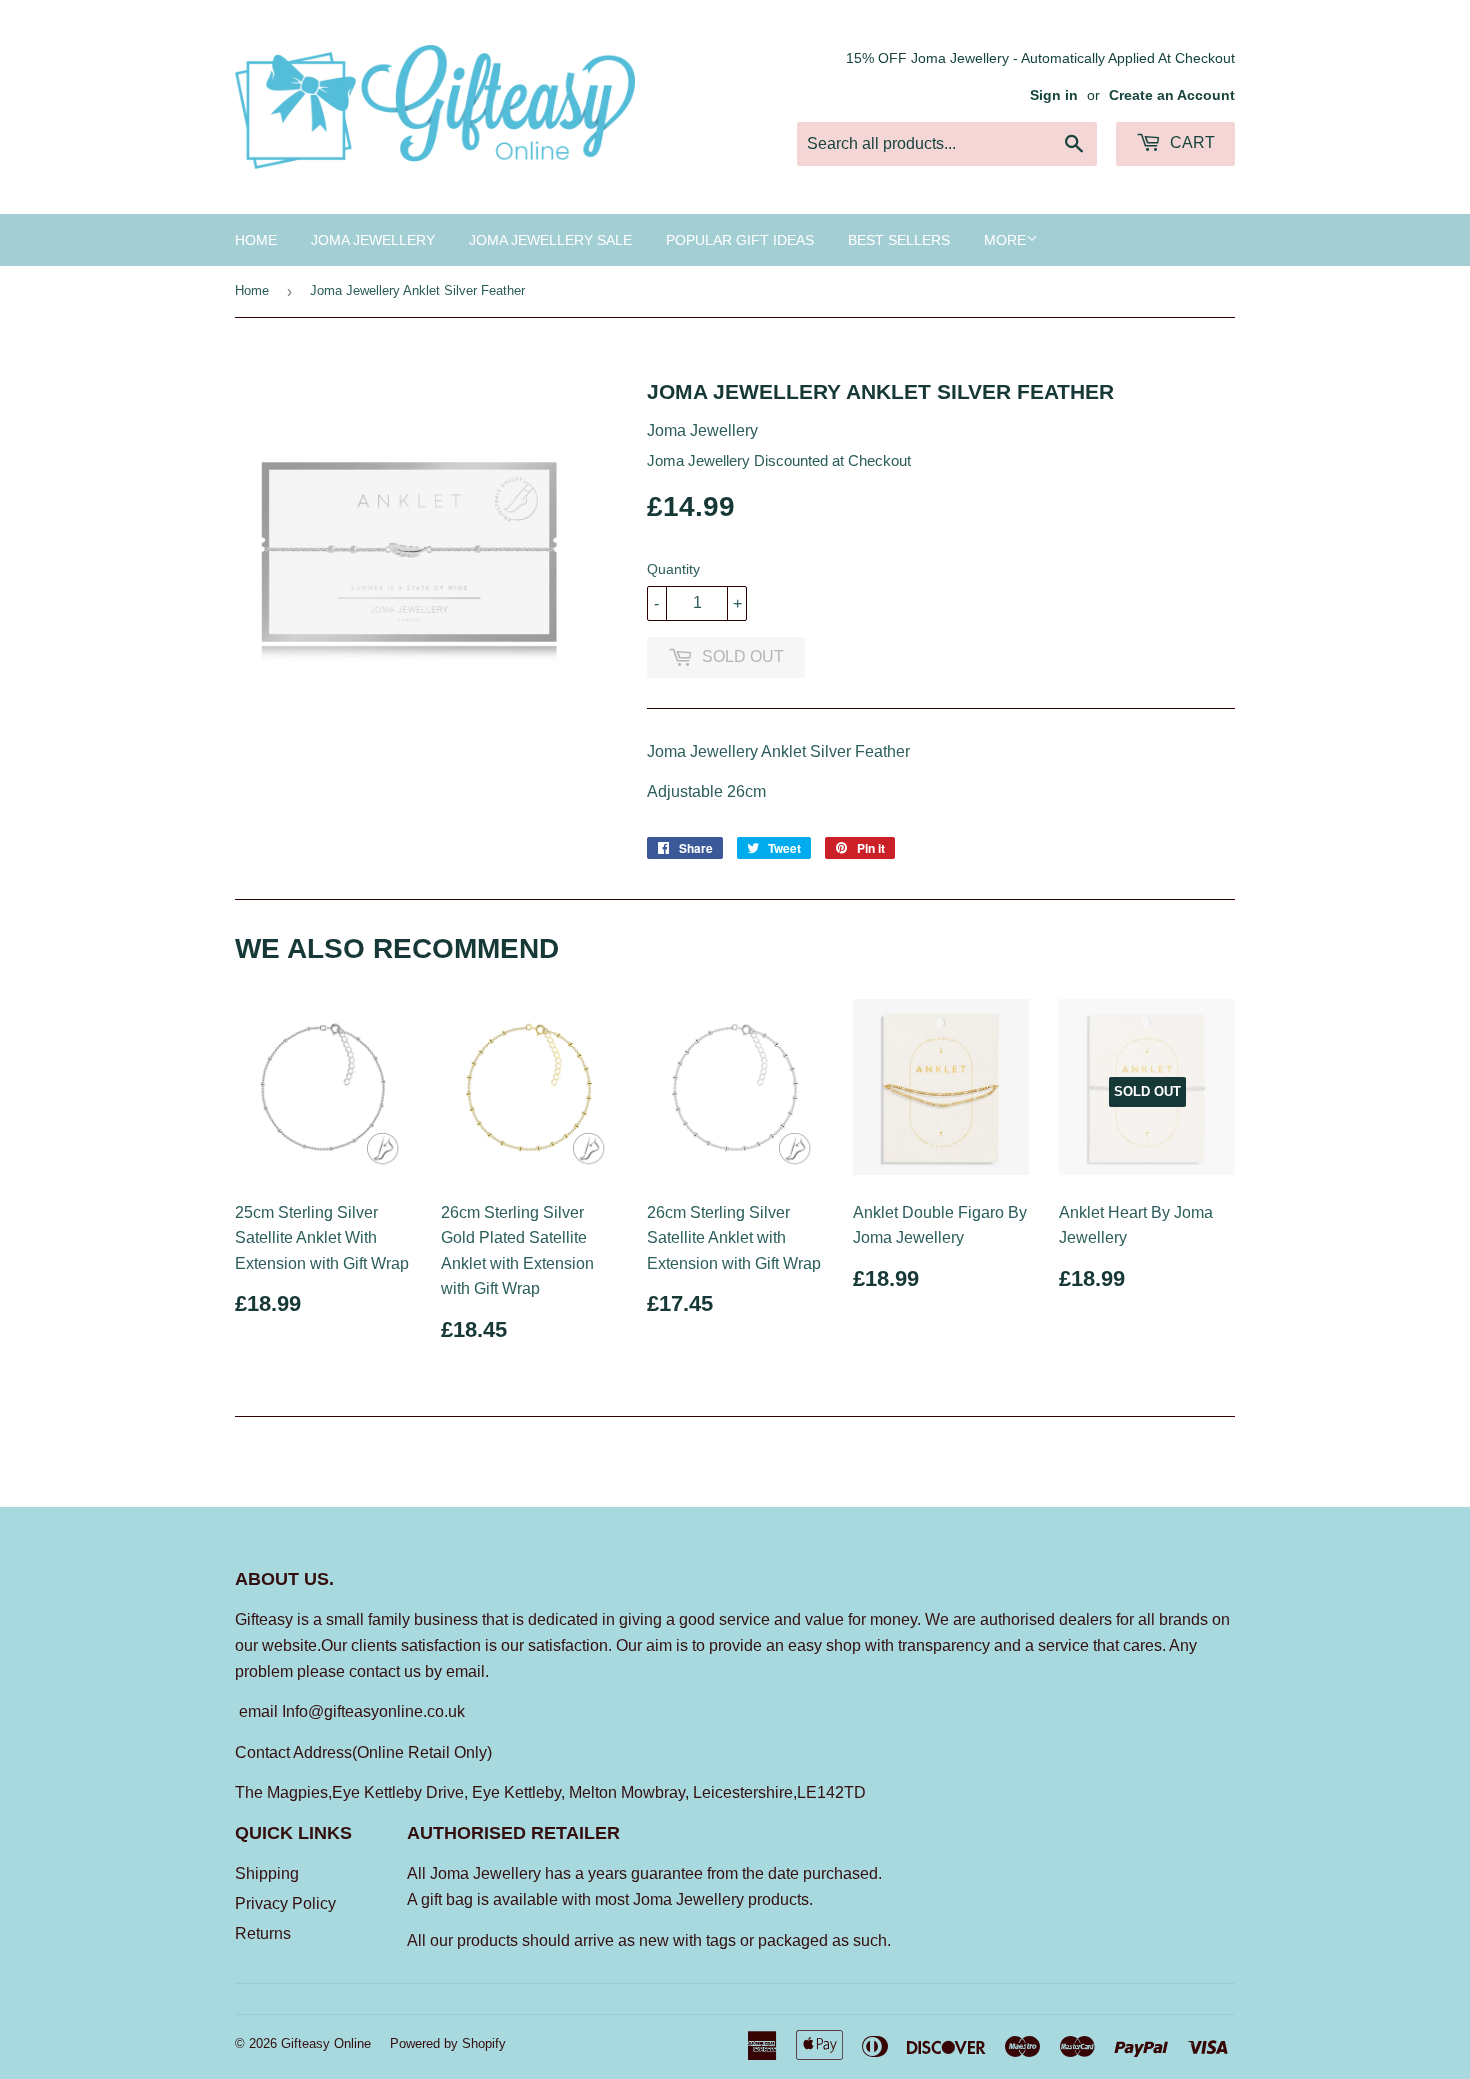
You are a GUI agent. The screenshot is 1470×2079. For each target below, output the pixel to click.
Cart (1190, 142)
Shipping (267, 1873)
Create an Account (1172, 95)
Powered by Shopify (448, 2043)
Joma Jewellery (373, 240)
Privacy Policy (285, 1903)
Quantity (673, 569)
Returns (263, 1933)
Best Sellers (899, 240)
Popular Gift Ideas (740, 240)
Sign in (1054, 95)
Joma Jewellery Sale (550, 240)
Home (256, 240)
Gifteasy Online (326, 2043)
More (1005, 240)
